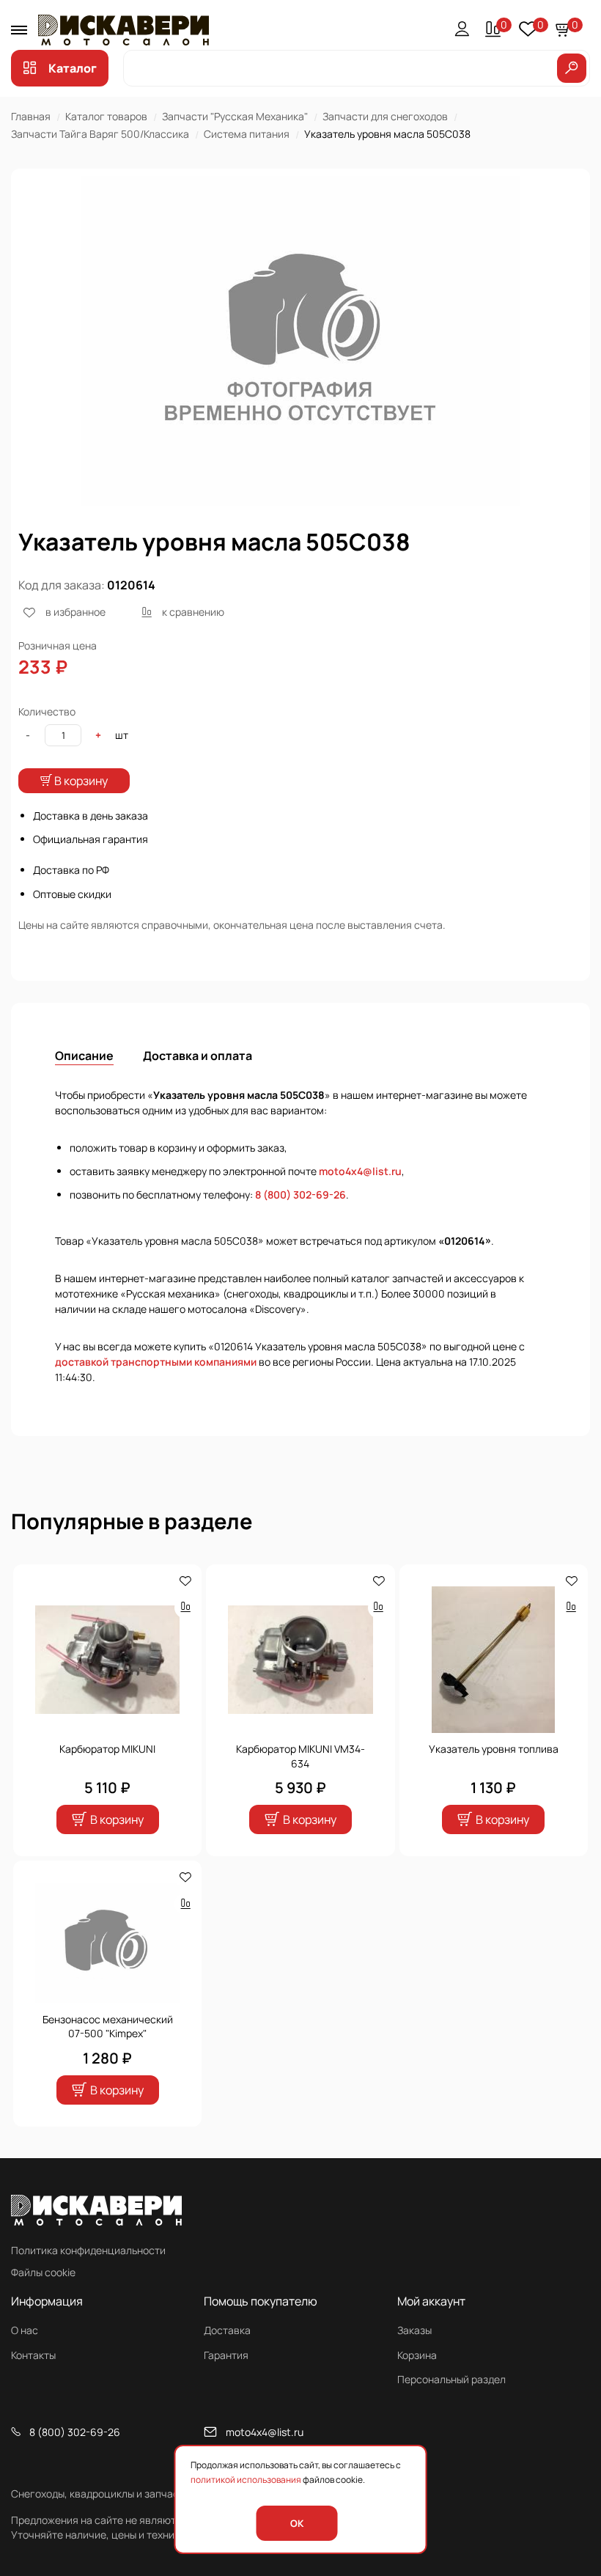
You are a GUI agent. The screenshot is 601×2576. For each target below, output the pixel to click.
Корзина (417, 2355)
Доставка (227, 2330)
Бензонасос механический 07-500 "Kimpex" (108, 2027)
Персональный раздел (451, 2379)
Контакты (33, 2355)
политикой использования (246, 2480)
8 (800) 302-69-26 (300, 1195)
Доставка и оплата (198, 1056)
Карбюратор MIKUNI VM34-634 (300, 1756)
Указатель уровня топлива (494, 1749)
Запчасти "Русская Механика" (235, 116)
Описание (84, 1056)
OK (297, 2523)
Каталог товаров (106, 116)
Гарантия (226, 2355)
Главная (31, 116)
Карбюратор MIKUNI (107, 1749)
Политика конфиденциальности (88, 2250)
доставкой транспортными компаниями (156, 1362)
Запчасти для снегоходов (385, 116)
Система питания (247, 134)
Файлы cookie (43, 2272)
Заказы (414, 2330)
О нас (25, 2330)
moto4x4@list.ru (360, 1171)
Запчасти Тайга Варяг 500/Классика (100, 134)
